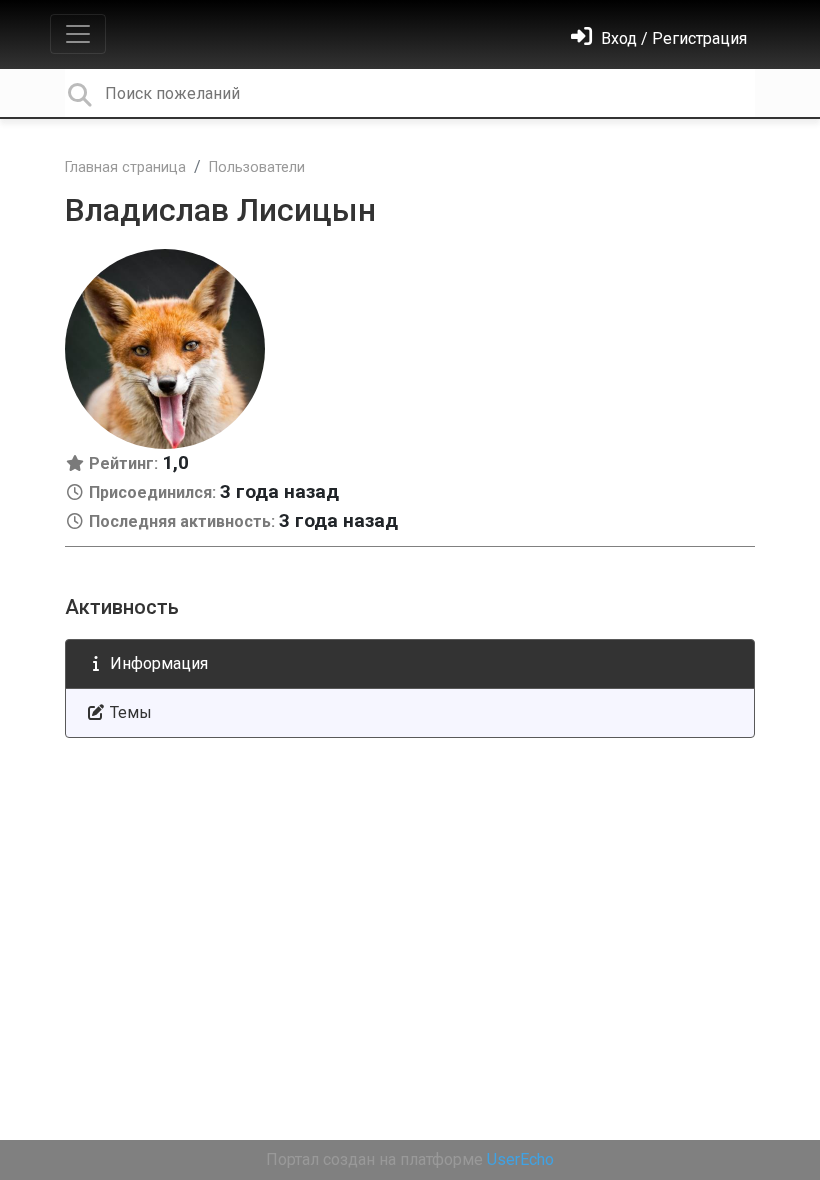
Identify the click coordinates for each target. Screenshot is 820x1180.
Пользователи (257, 167)
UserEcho (520, 1159)
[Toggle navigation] (78, 34)
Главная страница (125, 167)
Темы (129, 712)
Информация (157, 663)
